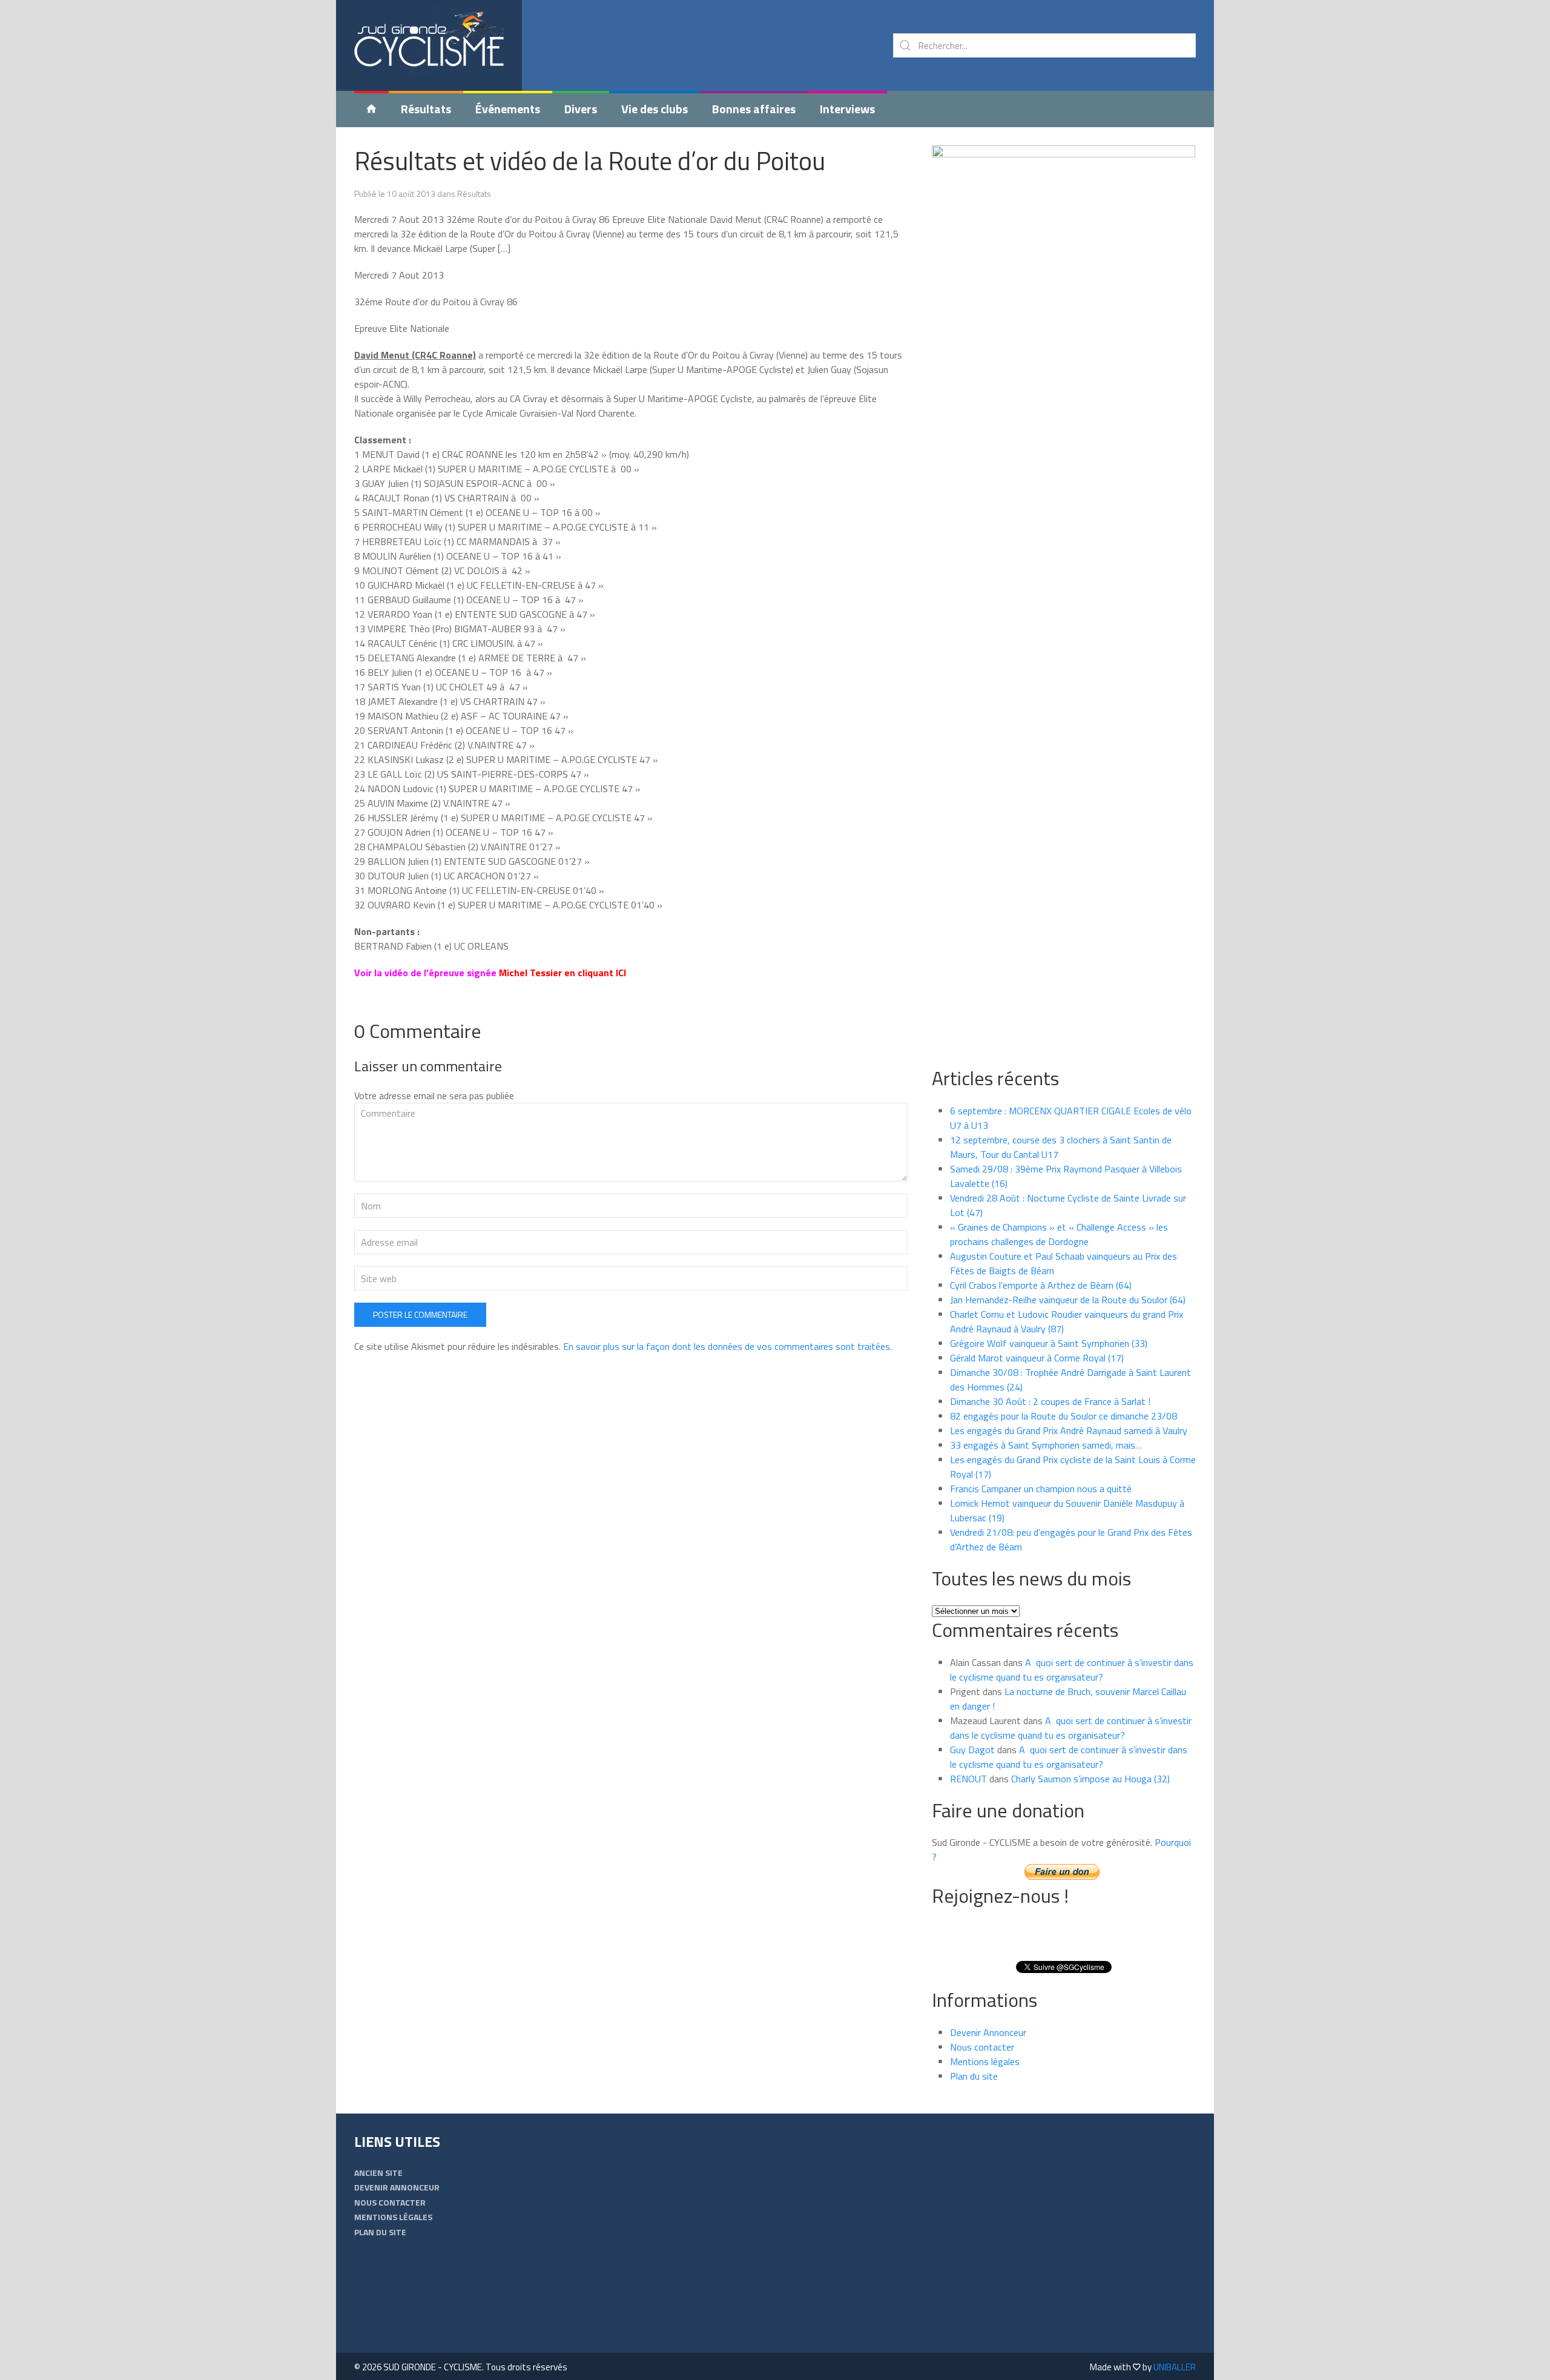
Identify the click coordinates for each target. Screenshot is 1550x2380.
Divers (581, 109)
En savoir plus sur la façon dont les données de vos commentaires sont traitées (727, 1346)
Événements (508, 109)
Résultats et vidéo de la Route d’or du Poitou (590, 160)
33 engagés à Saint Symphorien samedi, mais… (1046, 1445)
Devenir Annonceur (988, 2032)
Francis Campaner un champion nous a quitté (1041, 1489)
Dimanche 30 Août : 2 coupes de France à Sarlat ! (1050, 1401)
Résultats (426, 109)
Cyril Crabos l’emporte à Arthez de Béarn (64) (1041, 1285)
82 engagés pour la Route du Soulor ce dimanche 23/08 (1064, 1416)
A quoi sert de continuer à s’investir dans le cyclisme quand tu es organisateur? (1072, 1670)
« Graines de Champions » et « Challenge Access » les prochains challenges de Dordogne (1059, 1234)
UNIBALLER (1175, 2367)
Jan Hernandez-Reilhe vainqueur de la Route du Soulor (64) (1068, 1300)
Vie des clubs (655, 109)
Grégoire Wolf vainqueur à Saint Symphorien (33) (1049, 1343)
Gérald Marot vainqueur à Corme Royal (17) (1037, 1358)
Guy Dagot (972, 1750)
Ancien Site (378, 2173)
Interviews (847, 109)
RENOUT (968, 1779)
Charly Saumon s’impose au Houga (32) (1090, 1779)
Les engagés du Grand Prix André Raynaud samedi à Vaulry (1069, 1430)
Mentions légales (985, 2061)
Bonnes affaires (754, 109)
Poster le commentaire (420, 1314)
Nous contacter (982, 2047)
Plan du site (974, 2076)
